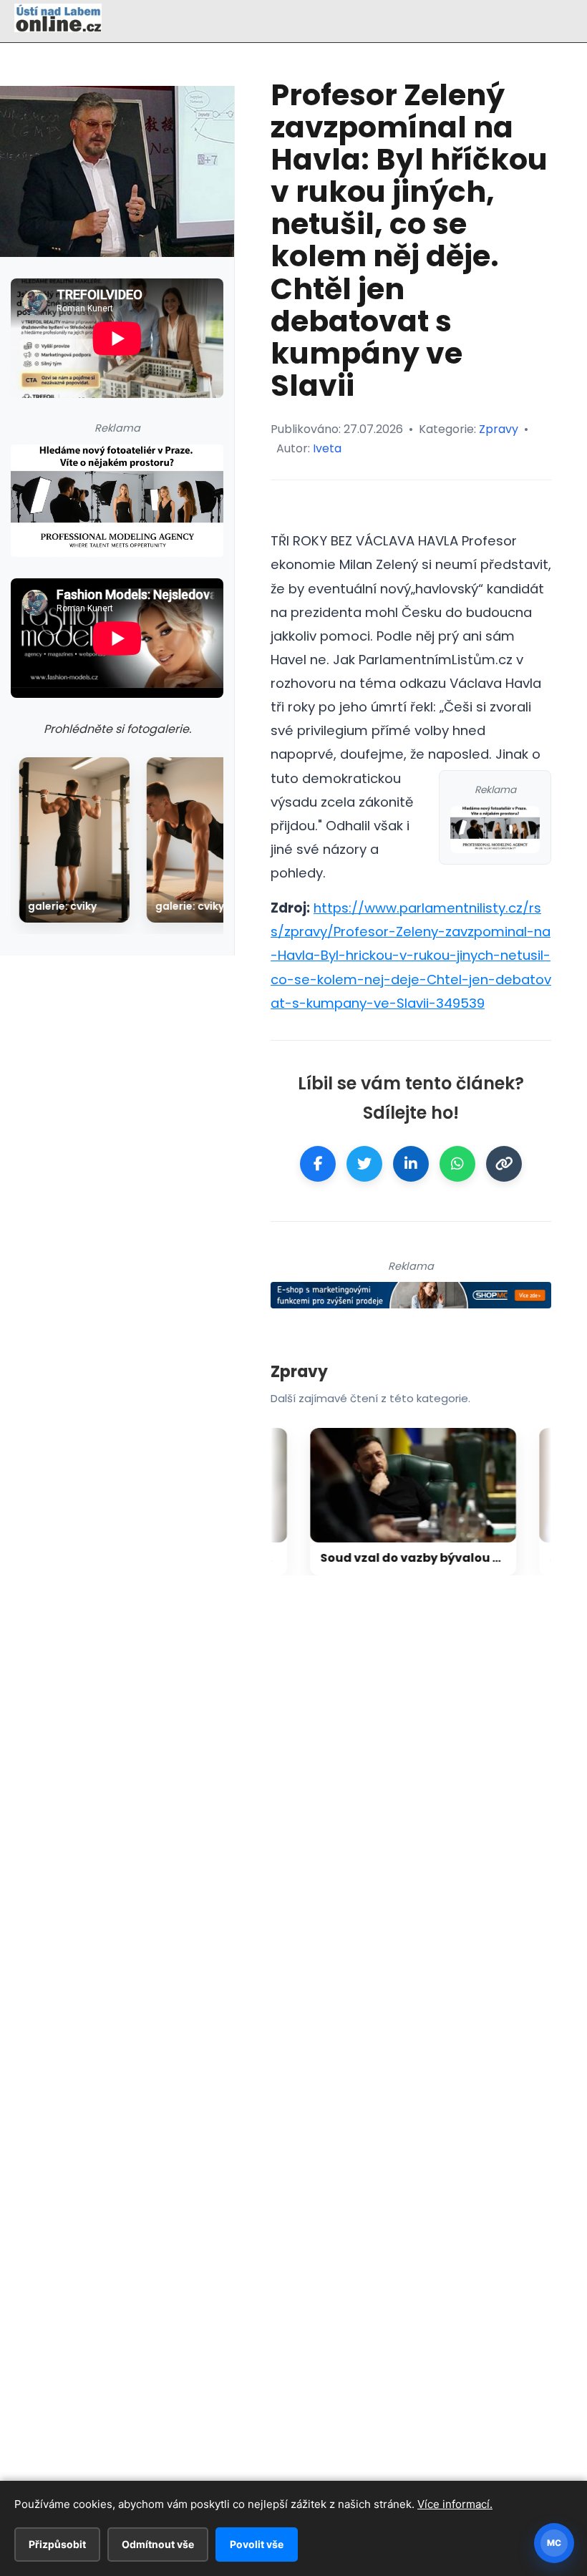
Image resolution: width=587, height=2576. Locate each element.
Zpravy (499, 429)
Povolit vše (257, 2544)
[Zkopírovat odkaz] (504, 1164)
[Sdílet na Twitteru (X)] (364, 1164)
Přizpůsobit (57, 2544)
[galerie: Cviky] (74, 840)
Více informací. (455, 2504)
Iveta (327, 448)
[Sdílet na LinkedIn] (411, 1164)
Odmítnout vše (158, 2544)
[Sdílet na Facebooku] (318, 1164)
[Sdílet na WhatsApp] (457, 1164)
